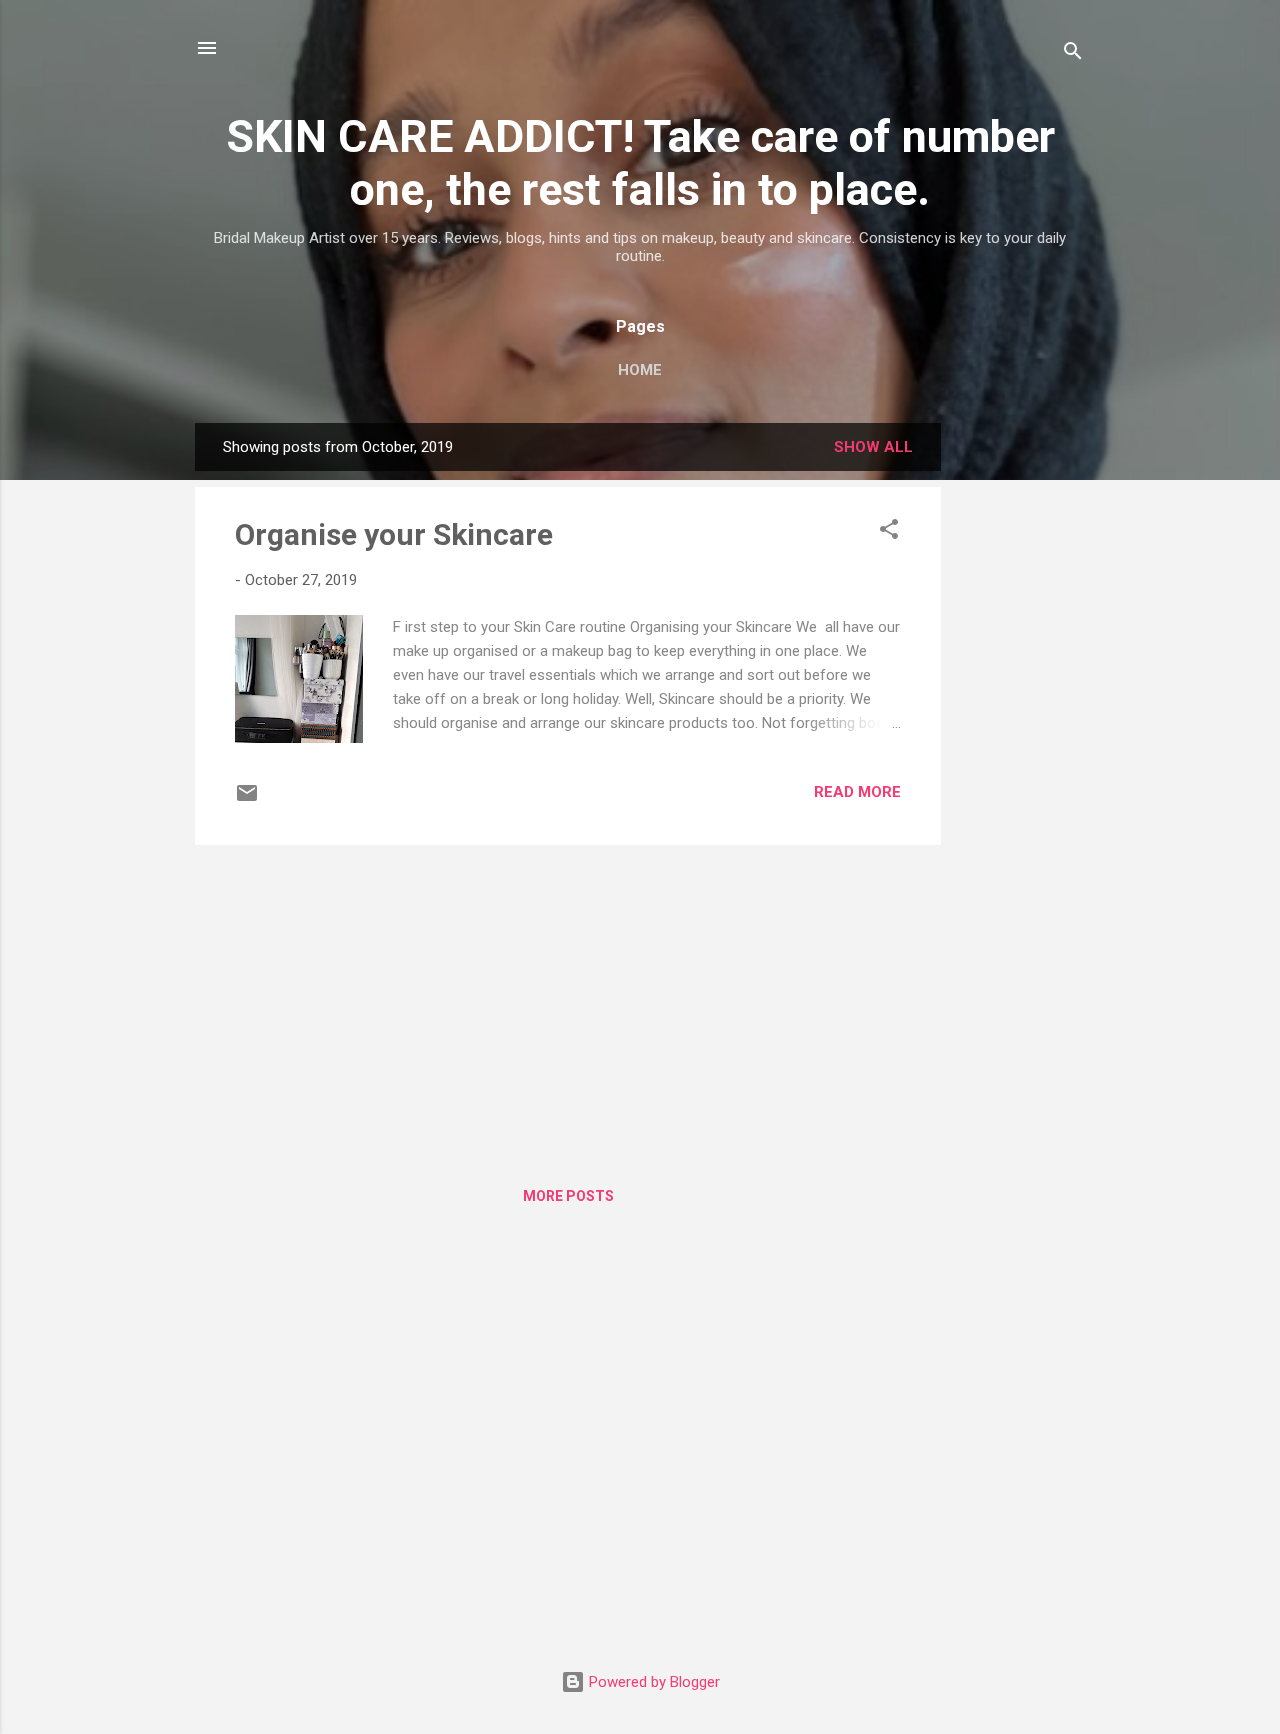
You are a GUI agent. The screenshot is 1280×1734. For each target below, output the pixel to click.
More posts (568, 1196)
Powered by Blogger (652, 1682)
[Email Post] (247, 800)
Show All (873, 447)
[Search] (1073, 54)
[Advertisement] (1021, 723)
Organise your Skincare (394, 534)
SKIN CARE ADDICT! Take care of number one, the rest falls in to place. (640, 163)
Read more (857, 792)
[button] (889, 532)
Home (640, 370)
